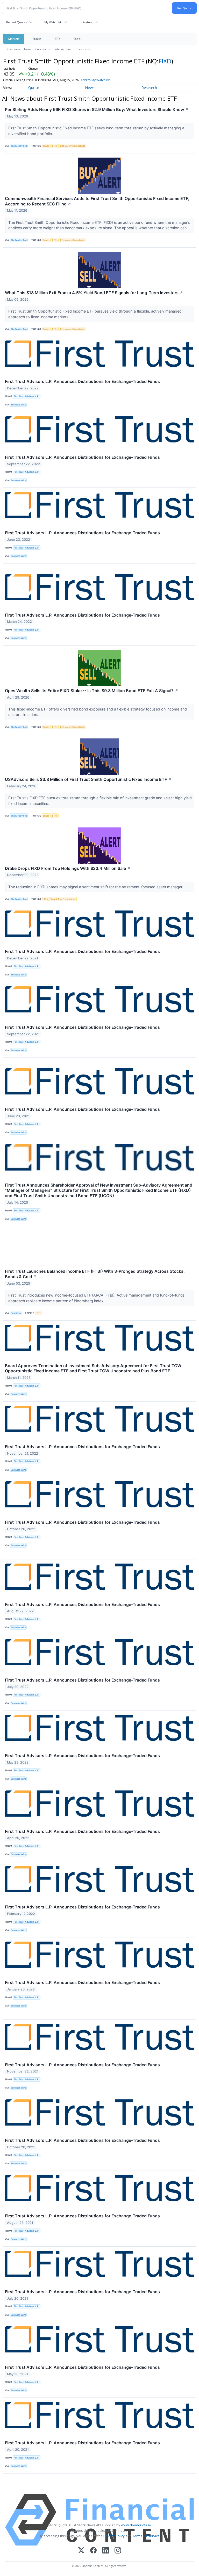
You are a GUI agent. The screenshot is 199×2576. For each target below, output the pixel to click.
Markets (14, 39)
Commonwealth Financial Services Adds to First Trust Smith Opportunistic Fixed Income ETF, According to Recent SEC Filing (97, 201)
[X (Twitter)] (81, 2551)
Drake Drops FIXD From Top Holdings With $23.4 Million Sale (68, 868)
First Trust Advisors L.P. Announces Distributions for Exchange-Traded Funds (82, 381)
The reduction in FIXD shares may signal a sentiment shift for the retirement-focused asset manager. (96, 887)
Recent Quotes (16, 22)
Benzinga (16, 1313)
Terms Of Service (146, 2536)
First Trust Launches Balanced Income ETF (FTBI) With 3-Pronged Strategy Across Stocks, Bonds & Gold (95, 1274)
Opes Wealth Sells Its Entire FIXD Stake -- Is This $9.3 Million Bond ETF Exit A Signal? (92, 691)
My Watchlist (53, 22)
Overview (14, 49)
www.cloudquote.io (136, 2525)
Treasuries (83, 49)
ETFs (57, 39)
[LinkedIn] (106, 2551)
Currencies (43, 49)
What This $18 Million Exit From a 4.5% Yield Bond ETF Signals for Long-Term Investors (94, 293)
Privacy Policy (114, 2536)
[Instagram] (118, 2551)
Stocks (37, 39)
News (28, 49)
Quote (34, 88)
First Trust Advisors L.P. (27, 396)
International (63, 49)
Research (149, 88)
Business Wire (18, 405)
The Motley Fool (19, 146)
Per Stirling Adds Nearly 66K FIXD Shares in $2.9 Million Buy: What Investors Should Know (97, 109)
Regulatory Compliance (73, 146)
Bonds (46, 146)
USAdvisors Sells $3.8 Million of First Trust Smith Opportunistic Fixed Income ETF (88, 779)
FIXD (165, 61)
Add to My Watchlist (95, 80)
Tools (77, 39)
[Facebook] (93, 2551)
